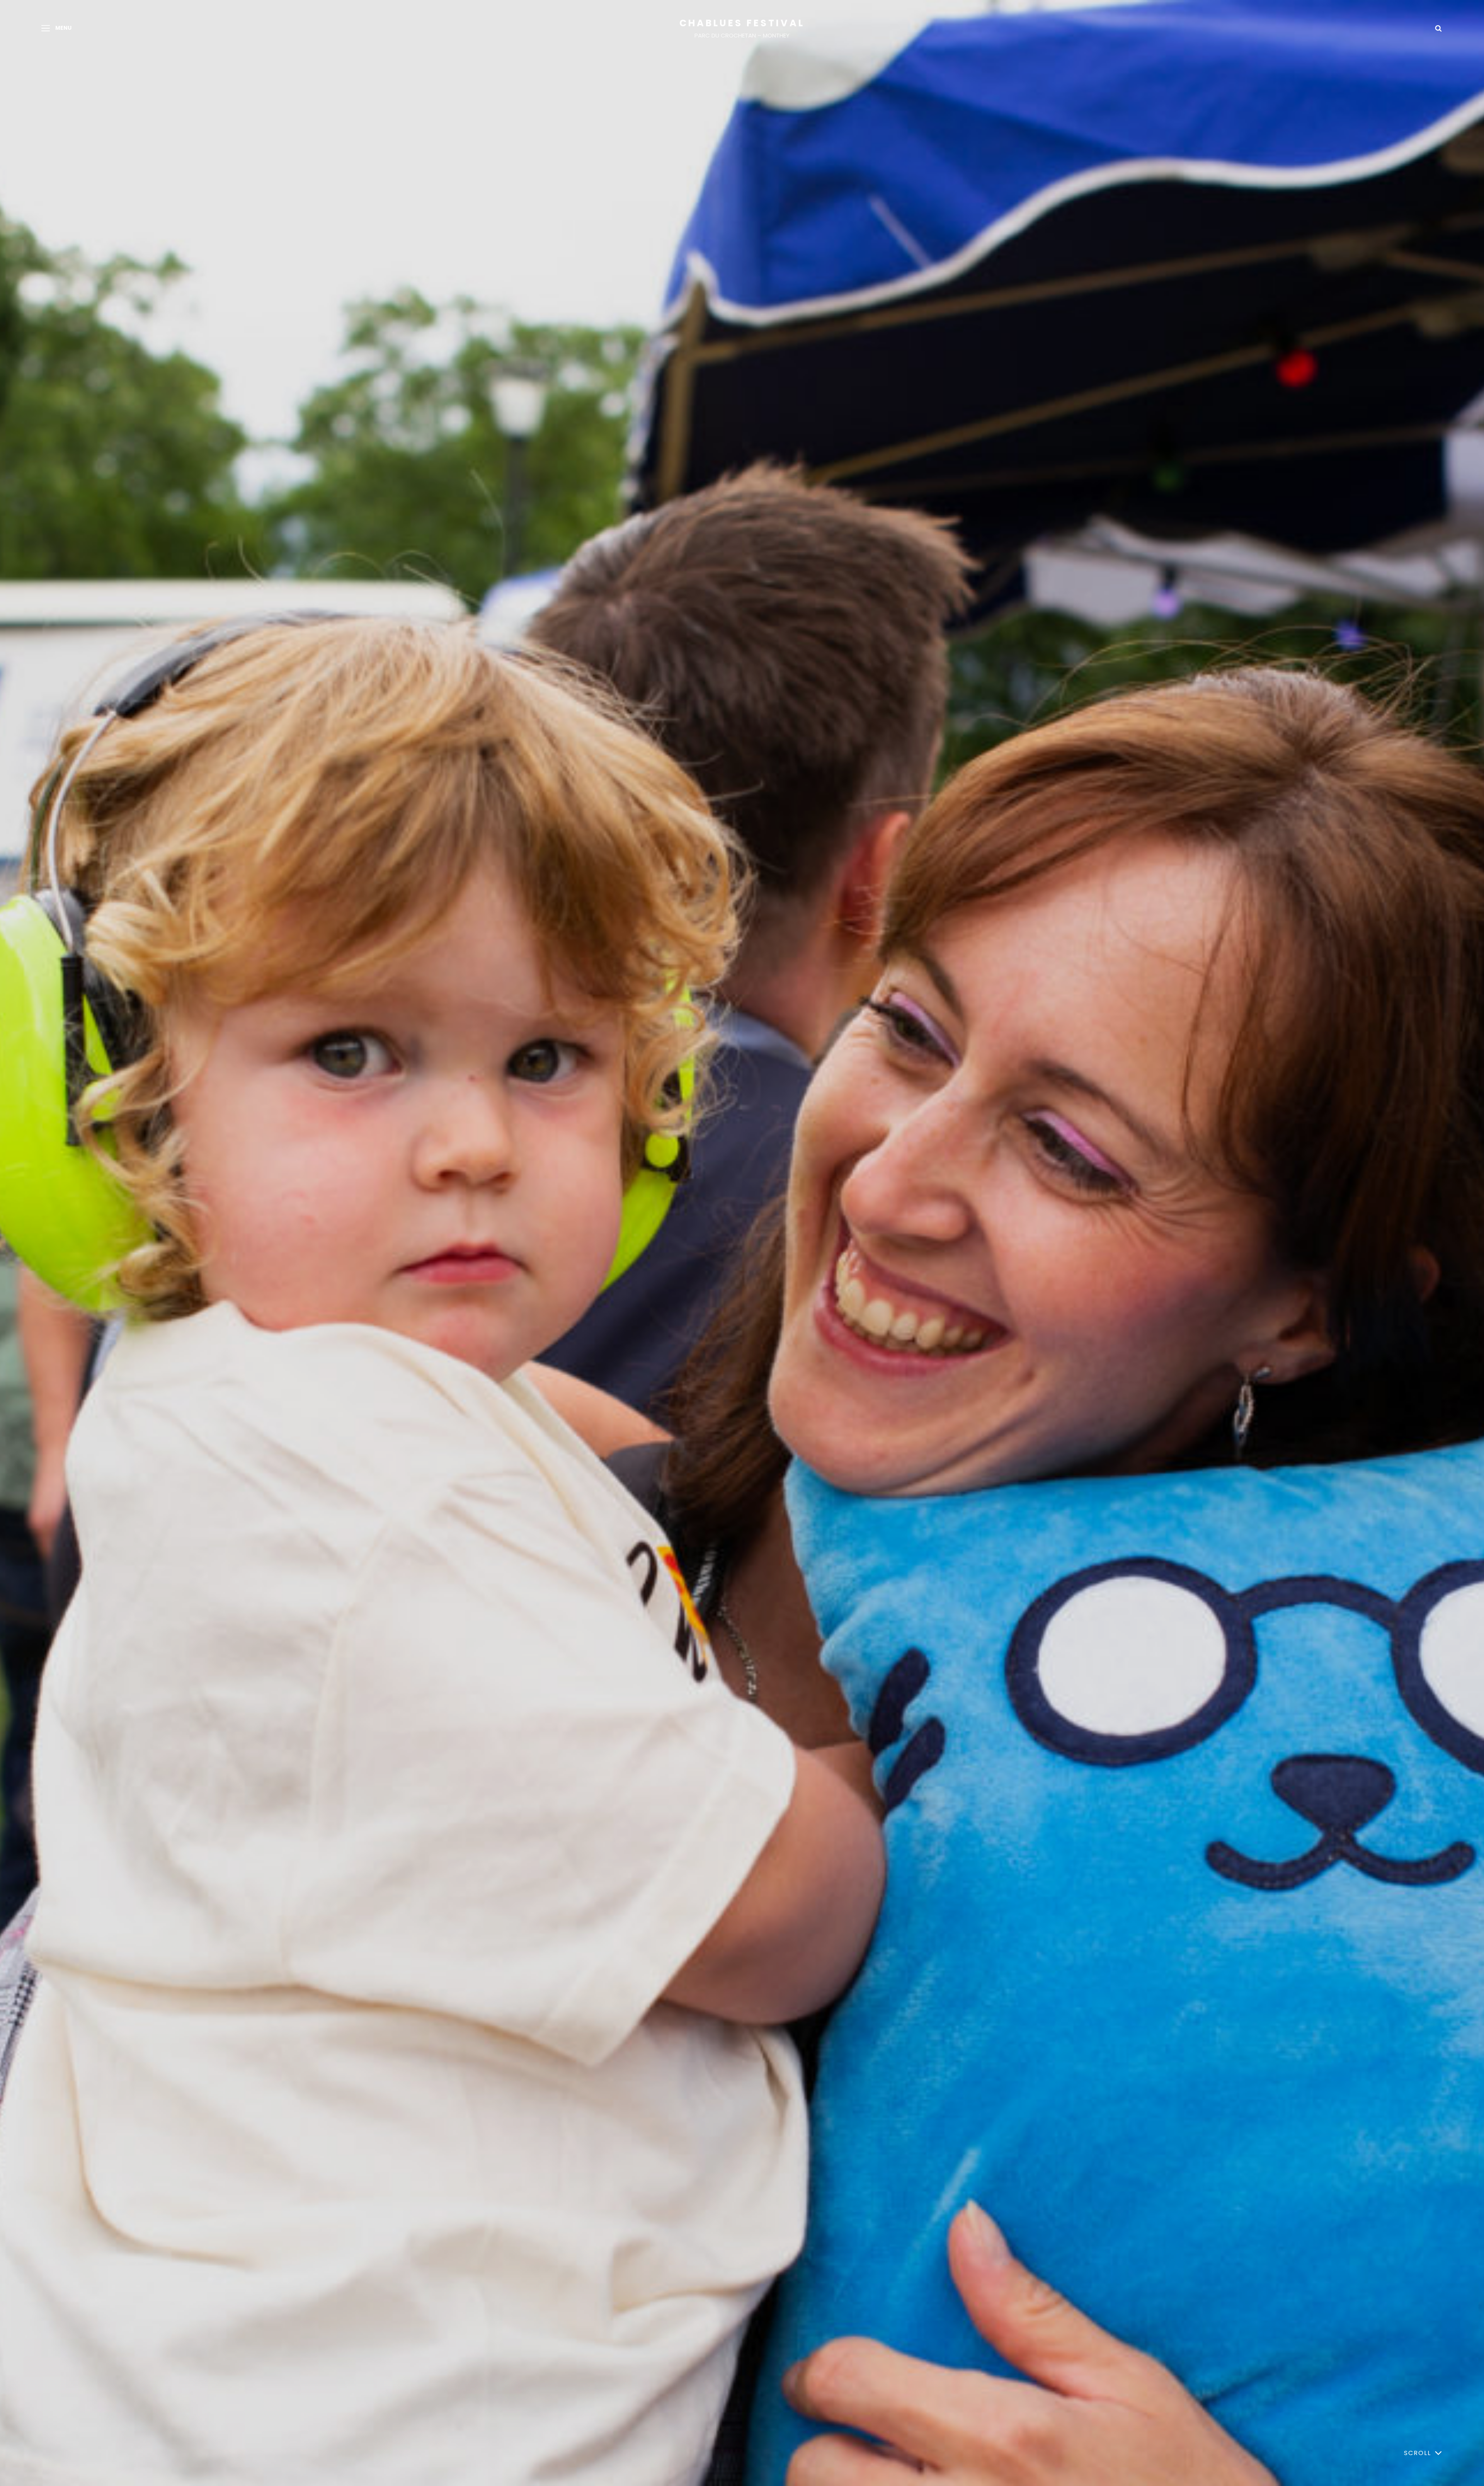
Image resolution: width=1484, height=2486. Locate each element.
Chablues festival (742, 23)
